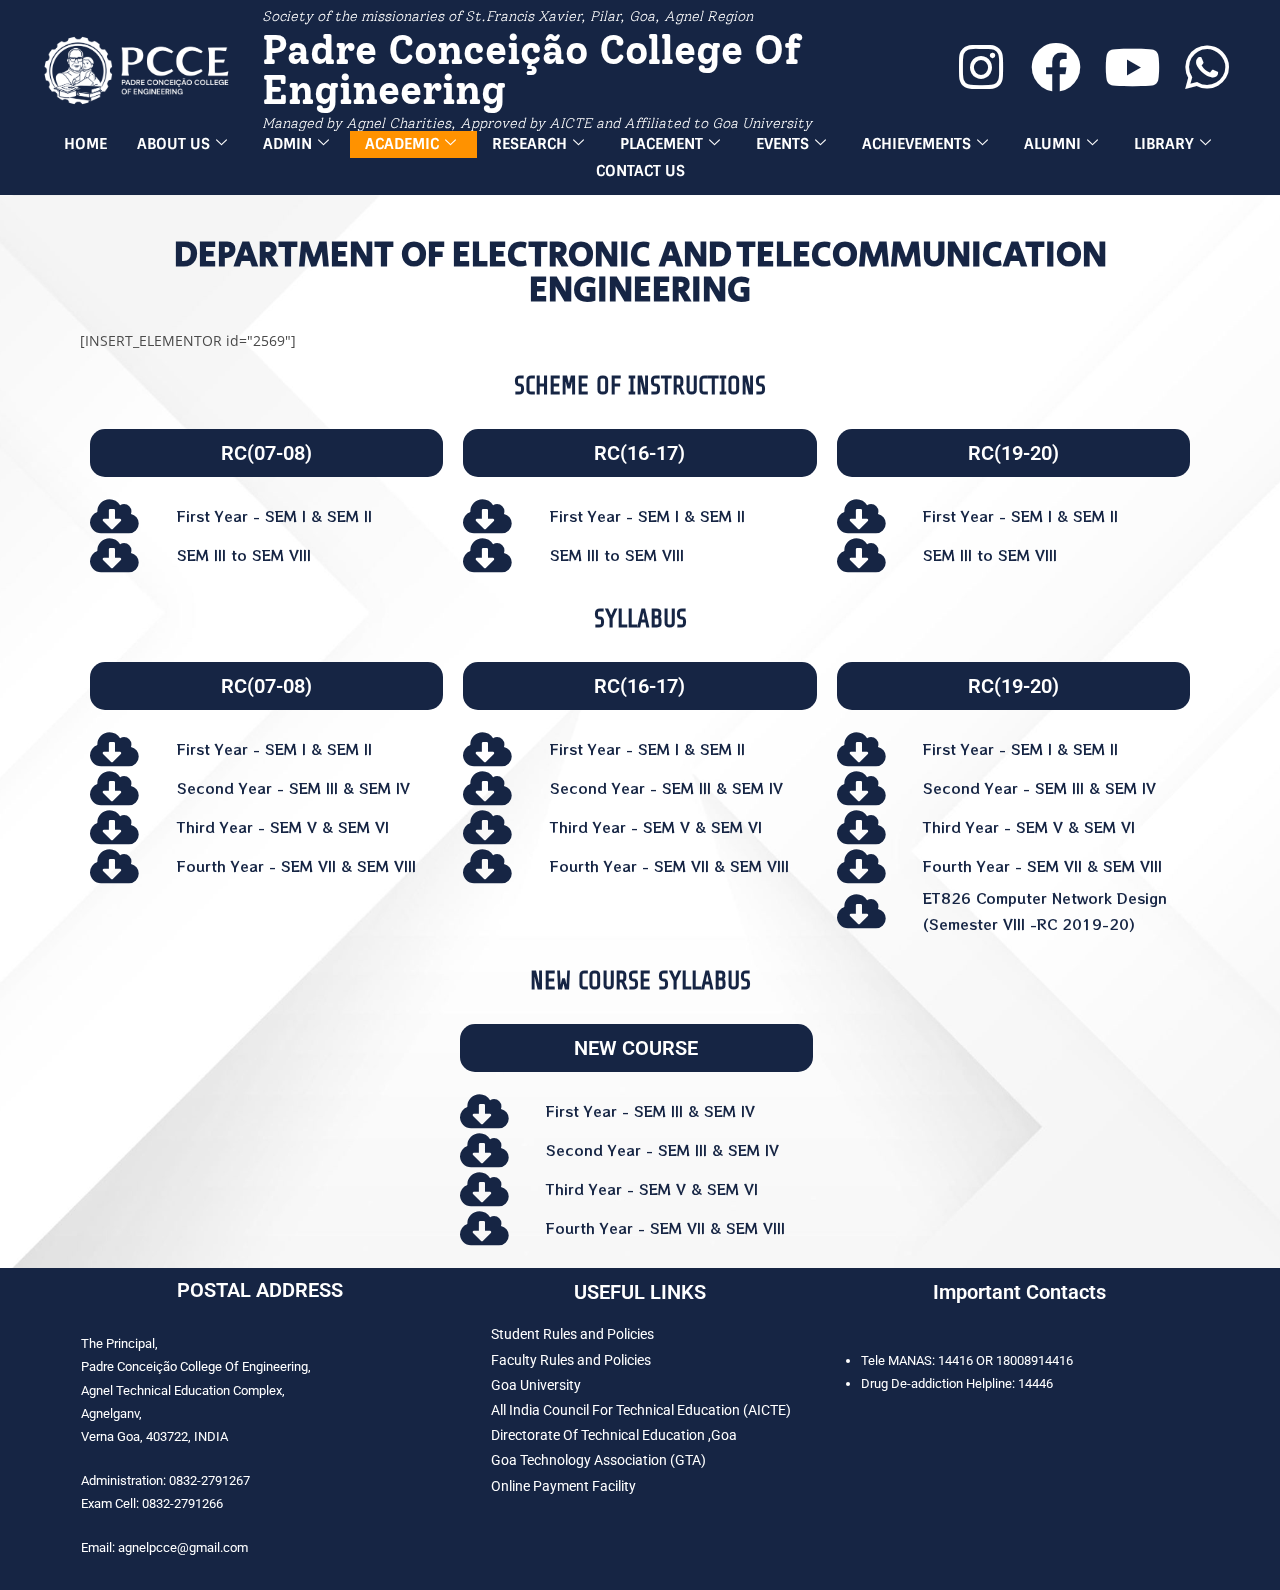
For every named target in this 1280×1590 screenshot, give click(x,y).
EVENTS (782, 144)
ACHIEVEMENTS (916, 144)
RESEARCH (529, 144)
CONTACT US (640, 171)
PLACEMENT (661, 144)
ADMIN (287, 144)
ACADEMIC (402, 144)
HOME (85, 144)
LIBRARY (1164, 144)
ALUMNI (1052, 144)
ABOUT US (173, 144)
